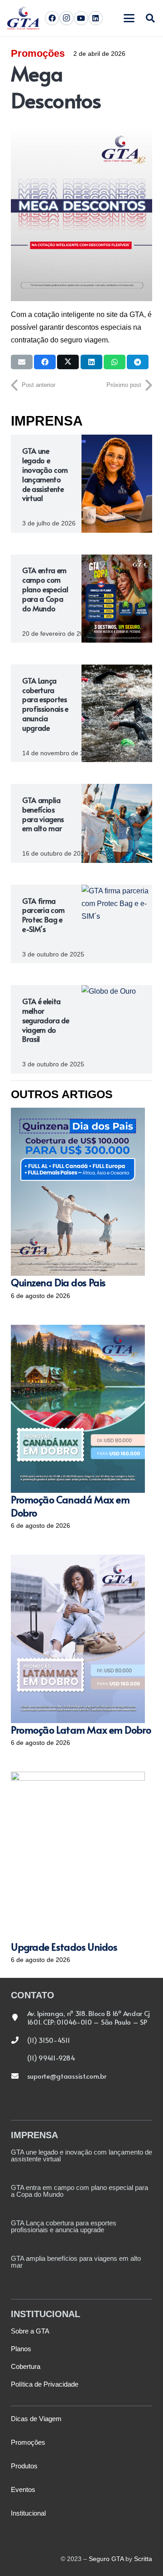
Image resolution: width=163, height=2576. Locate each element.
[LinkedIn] (96, 18)
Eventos (23, 2489)
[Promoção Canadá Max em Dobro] (78, 1409)
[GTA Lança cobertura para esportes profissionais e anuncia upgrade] (117, 713)
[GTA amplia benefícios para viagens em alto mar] (117, 823)
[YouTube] (81, 18)
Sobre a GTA (30, 2331)
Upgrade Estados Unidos (64, 1947)
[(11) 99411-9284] (19, 2058)
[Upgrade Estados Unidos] (78, 1856)
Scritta (143, 2559)
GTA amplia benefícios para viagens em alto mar (43, 814)
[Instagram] (67, 18)
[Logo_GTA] (23, 18)
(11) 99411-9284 (51, 2058)
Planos (21, 2349)
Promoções (38, 53)
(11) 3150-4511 (49, 2040)
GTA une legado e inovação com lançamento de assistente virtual (45, 474)
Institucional (28, 2513)
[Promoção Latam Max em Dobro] (78, 1639)
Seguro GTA (106, 2559)
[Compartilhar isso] (45, 362)
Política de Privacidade (45, 2384)
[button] (129, 18)
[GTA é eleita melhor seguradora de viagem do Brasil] (117, 1029)
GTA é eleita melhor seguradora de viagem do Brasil (46, 1020)
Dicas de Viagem (36, 2419)
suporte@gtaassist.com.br (67, 2076)
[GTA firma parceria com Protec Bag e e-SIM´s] (117, 924)
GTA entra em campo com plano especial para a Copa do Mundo (45, 589)
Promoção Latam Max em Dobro (81, 1729)
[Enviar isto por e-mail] (22, 362)
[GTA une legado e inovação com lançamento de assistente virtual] (117, 483)
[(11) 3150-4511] (19, 2040)
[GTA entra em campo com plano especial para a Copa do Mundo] (117, 599)
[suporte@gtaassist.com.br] (19, 2076)
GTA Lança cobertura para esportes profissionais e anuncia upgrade (45, 704)
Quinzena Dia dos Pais (58, 1282)
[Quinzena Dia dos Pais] (78, 1192)
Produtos (24, 2466)
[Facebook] (52, 18)
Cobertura (26, 2366)
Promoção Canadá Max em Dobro (70, 1506)
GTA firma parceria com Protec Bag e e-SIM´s (43, 915)
